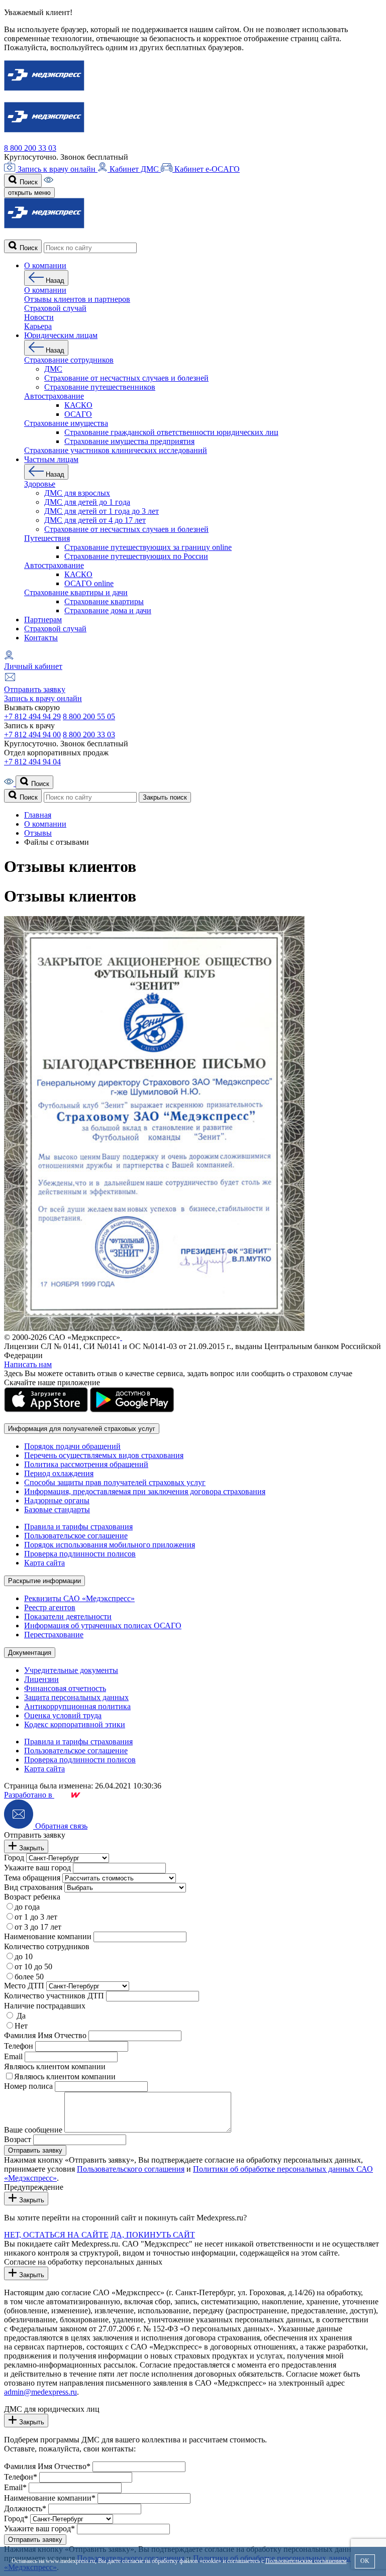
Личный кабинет (33, 666)
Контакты (41, 638)
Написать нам (28, 1364)
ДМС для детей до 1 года (87, 502)
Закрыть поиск (165, 797)
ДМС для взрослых (77, 493)
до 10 (24, 1956)
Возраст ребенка (32, 1897)
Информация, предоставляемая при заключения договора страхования (145, 1491)
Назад (54, 281)
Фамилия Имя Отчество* (47, 2466)
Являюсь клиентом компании (55, 2066)
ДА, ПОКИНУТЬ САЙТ (153, 2235)
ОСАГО (78, 414)
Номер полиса (28, 2086)
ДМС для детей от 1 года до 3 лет (102, 511)
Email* (15, 2487)
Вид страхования (33, 1887)
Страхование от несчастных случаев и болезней (126, 378)
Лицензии (41, 1679)
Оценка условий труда (63, 1715)
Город (14, 1858)
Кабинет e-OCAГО (206, 169)
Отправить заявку (35, 689)
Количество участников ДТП (54, 1996)
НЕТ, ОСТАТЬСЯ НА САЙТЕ (56, 2235)
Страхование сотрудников (69, 360)
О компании (45, 265)
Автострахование (54, 396)
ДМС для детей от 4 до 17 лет (95, 520)
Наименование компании (48, 1936)
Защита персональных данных (76, 1697)
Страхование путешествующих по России (136, 556)
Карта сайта (44, 1563)
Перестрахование (54, 1635)
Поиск (28, 182)
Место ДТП (24, 1986)
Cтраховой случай (55, 308)
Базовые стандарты (57, 1509)
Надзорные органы (57, 1500)
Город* (16, 2518)
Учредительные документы (71, 1670)
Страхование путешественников (100, 387)
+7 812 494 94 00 (32, 735)
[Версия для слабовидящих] (49, 182)
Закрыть (31, 1848)
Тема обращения (32, 1878)
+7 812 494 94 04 (32, 762)
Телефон (19, 2046)
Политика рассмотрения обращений (86, 1464)
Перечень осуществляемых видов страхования (104, 1455)
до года (27, 1907)
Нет (21, 2026)
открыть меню (29, 193)
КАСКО (78, 405)
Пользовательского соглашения (131, 2169)
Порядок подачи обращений (72, 1446)
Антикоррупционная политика (77, 1706)
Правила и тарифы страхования (78, 1527)
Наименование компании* (50, 2498)
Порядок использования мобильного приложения (110, 1545)
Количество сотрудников (47, 1946)
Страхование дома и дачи (108, 610)
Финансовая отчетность (65, 1688)
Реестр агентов (50, 1607)
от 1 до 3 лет (36, 1917)
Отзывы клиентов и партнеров (77, 299)
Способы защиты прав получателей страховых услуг (115, 1482)
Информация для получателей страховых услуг (82, 1429)
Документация (30, 1653)
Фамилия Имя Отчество (45, 2035)
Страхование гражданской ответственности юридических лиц (171, 432)
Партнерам (43, 620)
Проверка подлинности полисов (80, 1554)
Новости (39, 317)
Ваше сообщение (33, 2130)
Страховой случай (55, 629)
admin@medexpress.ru (40, 2392)
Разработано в (29, 1795)
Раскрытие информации (44, 1581)
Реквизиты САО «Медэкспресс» (79, 1598)
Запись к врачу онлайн (57, 169)
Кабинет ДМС (134, 169)
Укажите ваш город (37, 1868)
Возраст (18, 2139)
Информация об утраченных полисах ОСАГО (103, 1626)
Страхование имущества (66, 423)
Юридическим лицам (61, 335)
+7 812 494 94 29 (32, 716)
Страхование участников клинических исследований (116, 450)
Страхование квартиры (104, 601)
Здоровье (40, 484)
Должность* (25, 2508)
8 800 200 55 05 (89, 716)
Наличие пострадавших (45, 2006)
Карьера (38, 326)
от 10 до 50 (33, 1967)
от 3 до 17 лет (38, 1927)
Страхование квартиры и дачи (76, 592)
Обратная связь (60, 1826)
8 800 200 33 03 (30, 148)
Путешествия (47, 538)
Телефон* (21, 2477)
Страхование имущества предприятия (129, 441)
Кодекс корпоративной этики (75, 1724)
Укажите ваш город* (39, 2529)
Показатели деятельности (68, 1616)
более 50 (29, 1977)
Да (20, 2016)
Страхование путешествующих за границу (148, 547)
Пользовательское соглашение (76, 1536)
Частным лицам (51, 459)
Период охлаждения (59, 1473)
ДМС (53, 369)
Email (13, 2056)
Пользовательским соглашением (306, 2561)
